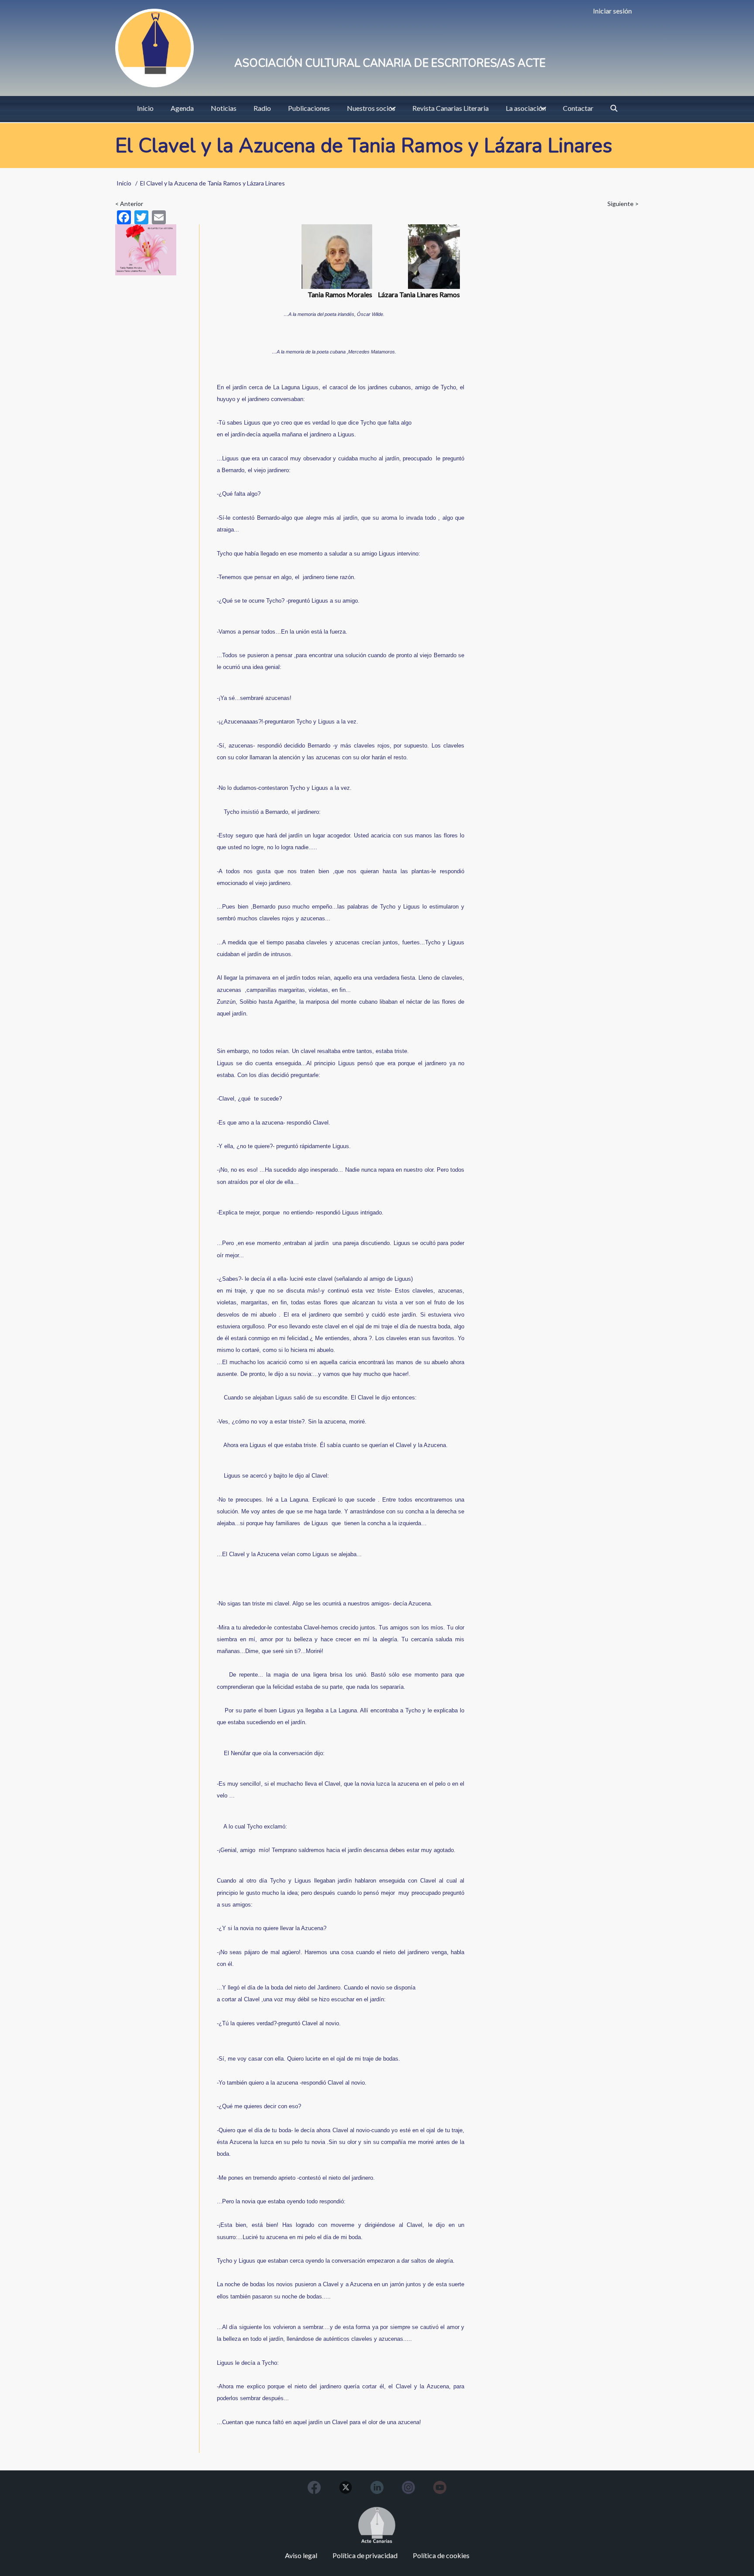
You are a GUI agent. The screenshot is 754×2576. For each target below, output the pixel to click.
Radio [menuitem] (262, 108)
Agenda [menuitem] (182, 108)
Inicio (124, 183)
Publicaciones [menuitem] (309, 108)
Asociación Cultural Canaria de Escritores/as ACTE (390, 63)
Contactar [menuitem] (578, 108)
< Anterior (129, 204)
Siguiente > (623, 204)
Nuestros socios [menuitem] (371, 108)
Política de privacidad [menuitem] (365, 2555)
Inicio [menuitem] (145, 108)
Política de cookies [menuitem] (441, 2555)
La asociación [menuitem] (526, 108)
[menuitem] (614, 108)
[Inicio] (154, 48)
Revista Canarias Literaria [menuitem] (451, 108)
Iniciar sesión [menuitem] (612, 11)
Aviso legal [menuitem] (301, 2555)
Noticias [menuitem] (224, 108)
